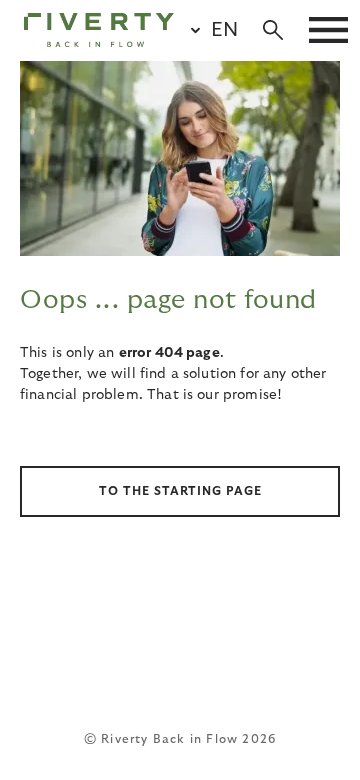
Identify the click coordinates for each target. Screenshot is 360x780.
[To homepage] (99, 30)
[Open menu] (328, 30)
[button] (206, 30)
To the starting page (180, 491)
